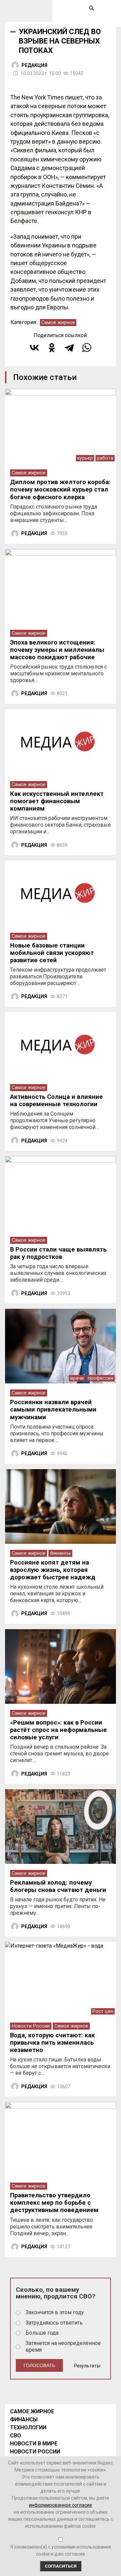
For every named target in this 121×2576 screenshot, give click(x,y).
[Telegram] (69, 348)
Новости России (31, 2026)
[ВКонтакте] (34, 348)
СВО (16, 2436)
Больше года (42, 2333)
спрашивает (27, 212)
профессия (100, 1378)
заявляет (23, 290)
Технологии (28, 2428)
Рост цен (103, 2011)
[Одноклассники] (52, 348)
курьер (85, 458)
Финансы (60, 1553)
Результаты (87, 2366)
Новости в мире (34, 2444)
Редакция (34, 65)
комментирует (86, 177)
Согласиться (61, 2566)
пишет (74, 97)
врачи (77, 1378)
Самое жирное (58, 323)
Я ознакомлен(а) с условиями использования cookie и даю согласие (61, 2550)
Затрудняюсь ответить (54, 2323)
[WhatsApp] (87, 348)
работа (105, 458)
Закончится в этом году (55, 2312)
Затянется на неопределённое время (63, 2347)
